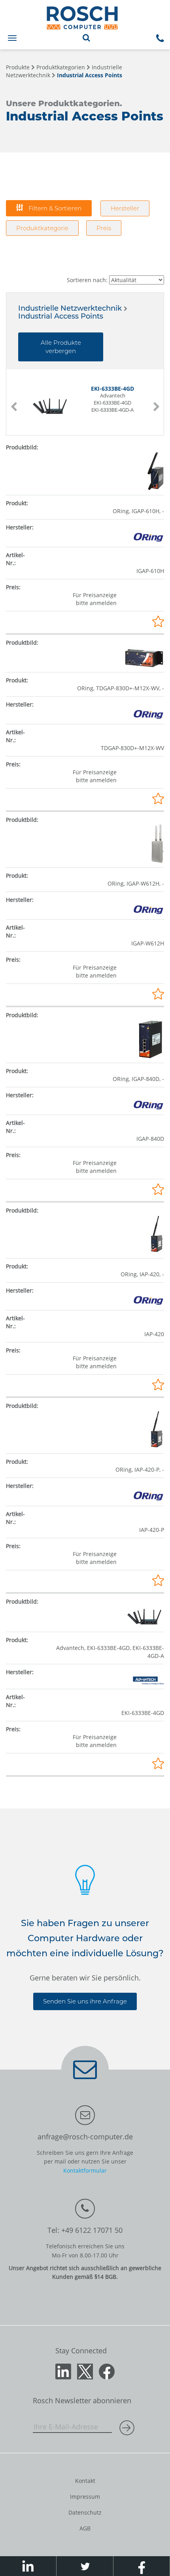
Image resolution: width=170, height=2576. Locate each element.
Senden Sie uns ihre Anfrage (85, 2001)
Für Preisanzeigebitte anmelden (95, 599)
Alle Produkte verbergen (61, 347)
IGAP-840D (150, 1139)
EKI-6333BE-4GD (143, 1713)
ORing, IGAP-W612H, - (136, 883)
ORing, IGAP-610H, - (138, 511)
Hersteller (125, 208)
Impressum (85, 2497)
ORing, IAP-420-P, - (140, 1469)
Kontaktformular (85, 2170)
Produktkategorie (42, 228)
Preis (104, 228)
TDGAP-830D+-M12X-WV (132, 748)
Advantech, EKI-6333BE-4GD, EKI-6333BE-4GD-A (110, 1652)
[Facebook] (107, 2371)
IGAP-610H (150, 571)
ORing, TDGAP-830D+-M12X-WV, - (121, 688)
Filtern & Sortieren (54, 208)
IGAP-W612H (148, 943)
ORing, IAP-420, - (142, 1274)
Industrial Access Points (90, 75)
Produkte (18, 67)
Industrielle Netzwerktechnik (70, 308)
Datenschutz (85, 2512)
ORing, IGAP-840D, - (138, 1079)
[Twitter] (85, 2371)
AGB (85, 2528)
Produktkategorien (61, 67)
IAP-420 (154, 1334)
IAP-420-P (152, 1530)
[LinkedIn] (63, 2371)
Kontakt (85, 2481)
